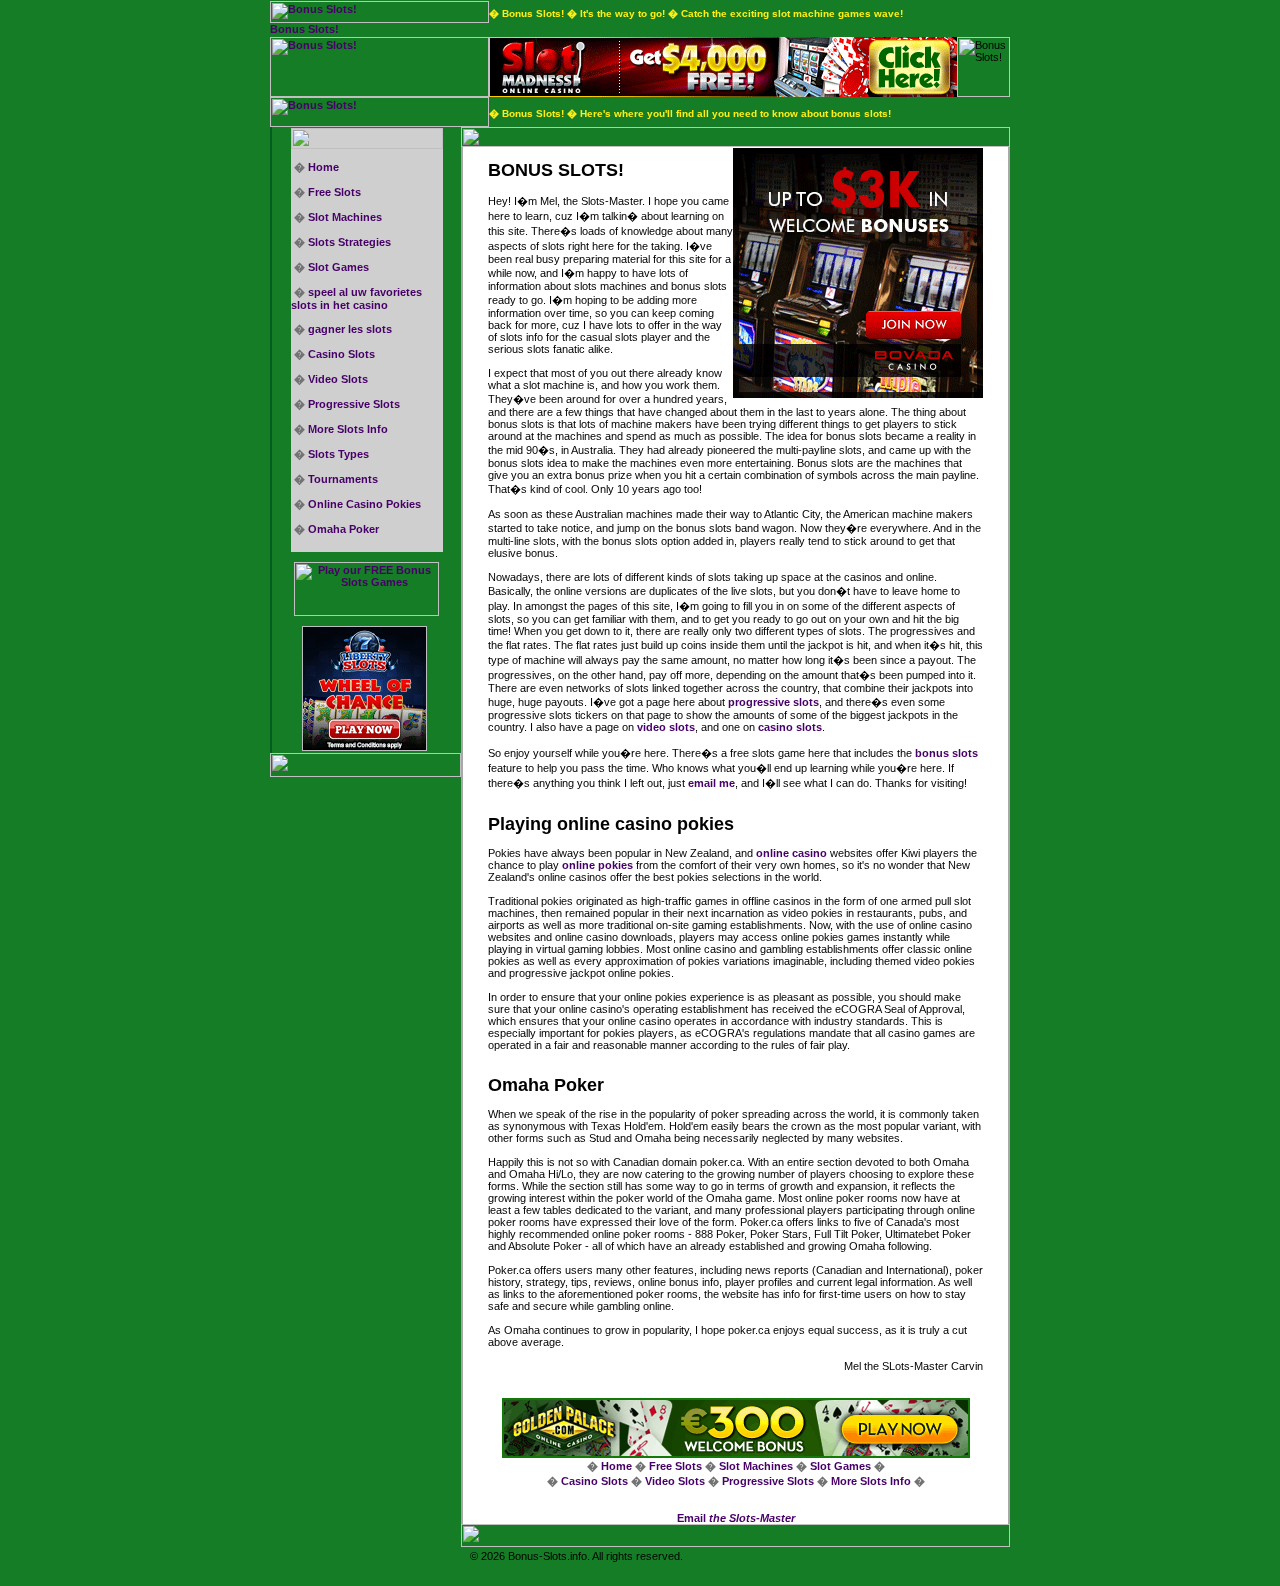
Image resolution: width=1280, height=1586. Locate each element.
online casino (791, 853)
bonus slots (946, 753)
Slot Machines (345, 217)
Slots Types (338, 454)
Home (323, 167)
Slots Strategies (349, 242)
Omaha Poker (343, 529)
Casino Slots (341, 354)
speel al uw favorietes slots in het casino (356, 298)
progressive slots (773, 702)
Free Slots (334, 192)
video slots (666, 727)
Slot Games (338, 267)
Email (736, 1518)
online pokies (597, 865)
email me (711, 783)
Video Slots (338, 379)
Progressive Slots (354, 404)
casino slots (790, 727)
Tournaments (343, 479)
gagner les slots (350, 329)
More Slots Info (348, 429)
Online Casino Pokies (364, 504)
